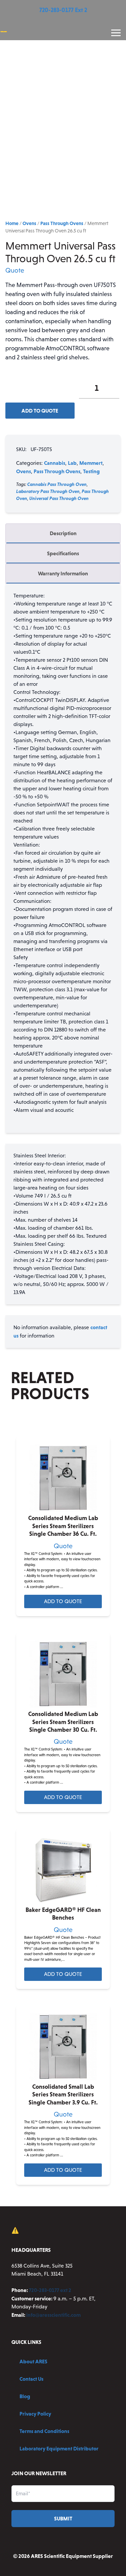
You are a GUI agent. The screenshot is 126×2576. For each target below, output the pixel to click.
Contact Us (31, 2379)
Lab (72, 463)
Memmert (91, 463)
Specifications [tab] (63, 553)
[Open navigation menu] (116, 33)
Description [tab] (63, 533)
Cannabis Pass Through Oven (57, 484)
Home (12, 223)
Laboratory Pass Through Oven (48, 491)
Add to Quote (40, 411)
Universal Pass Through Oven (59, 498)
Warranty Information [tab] (63, 573)
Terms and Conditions (44, 2431)
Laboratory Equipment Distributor (59, 2448)
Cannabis (55, 463)
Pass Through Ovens (62, 223)
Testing (91, 471)
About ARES (33, 2361)
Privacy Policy (35, 2414)
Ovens (29, 223)
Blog (25, 2396)
